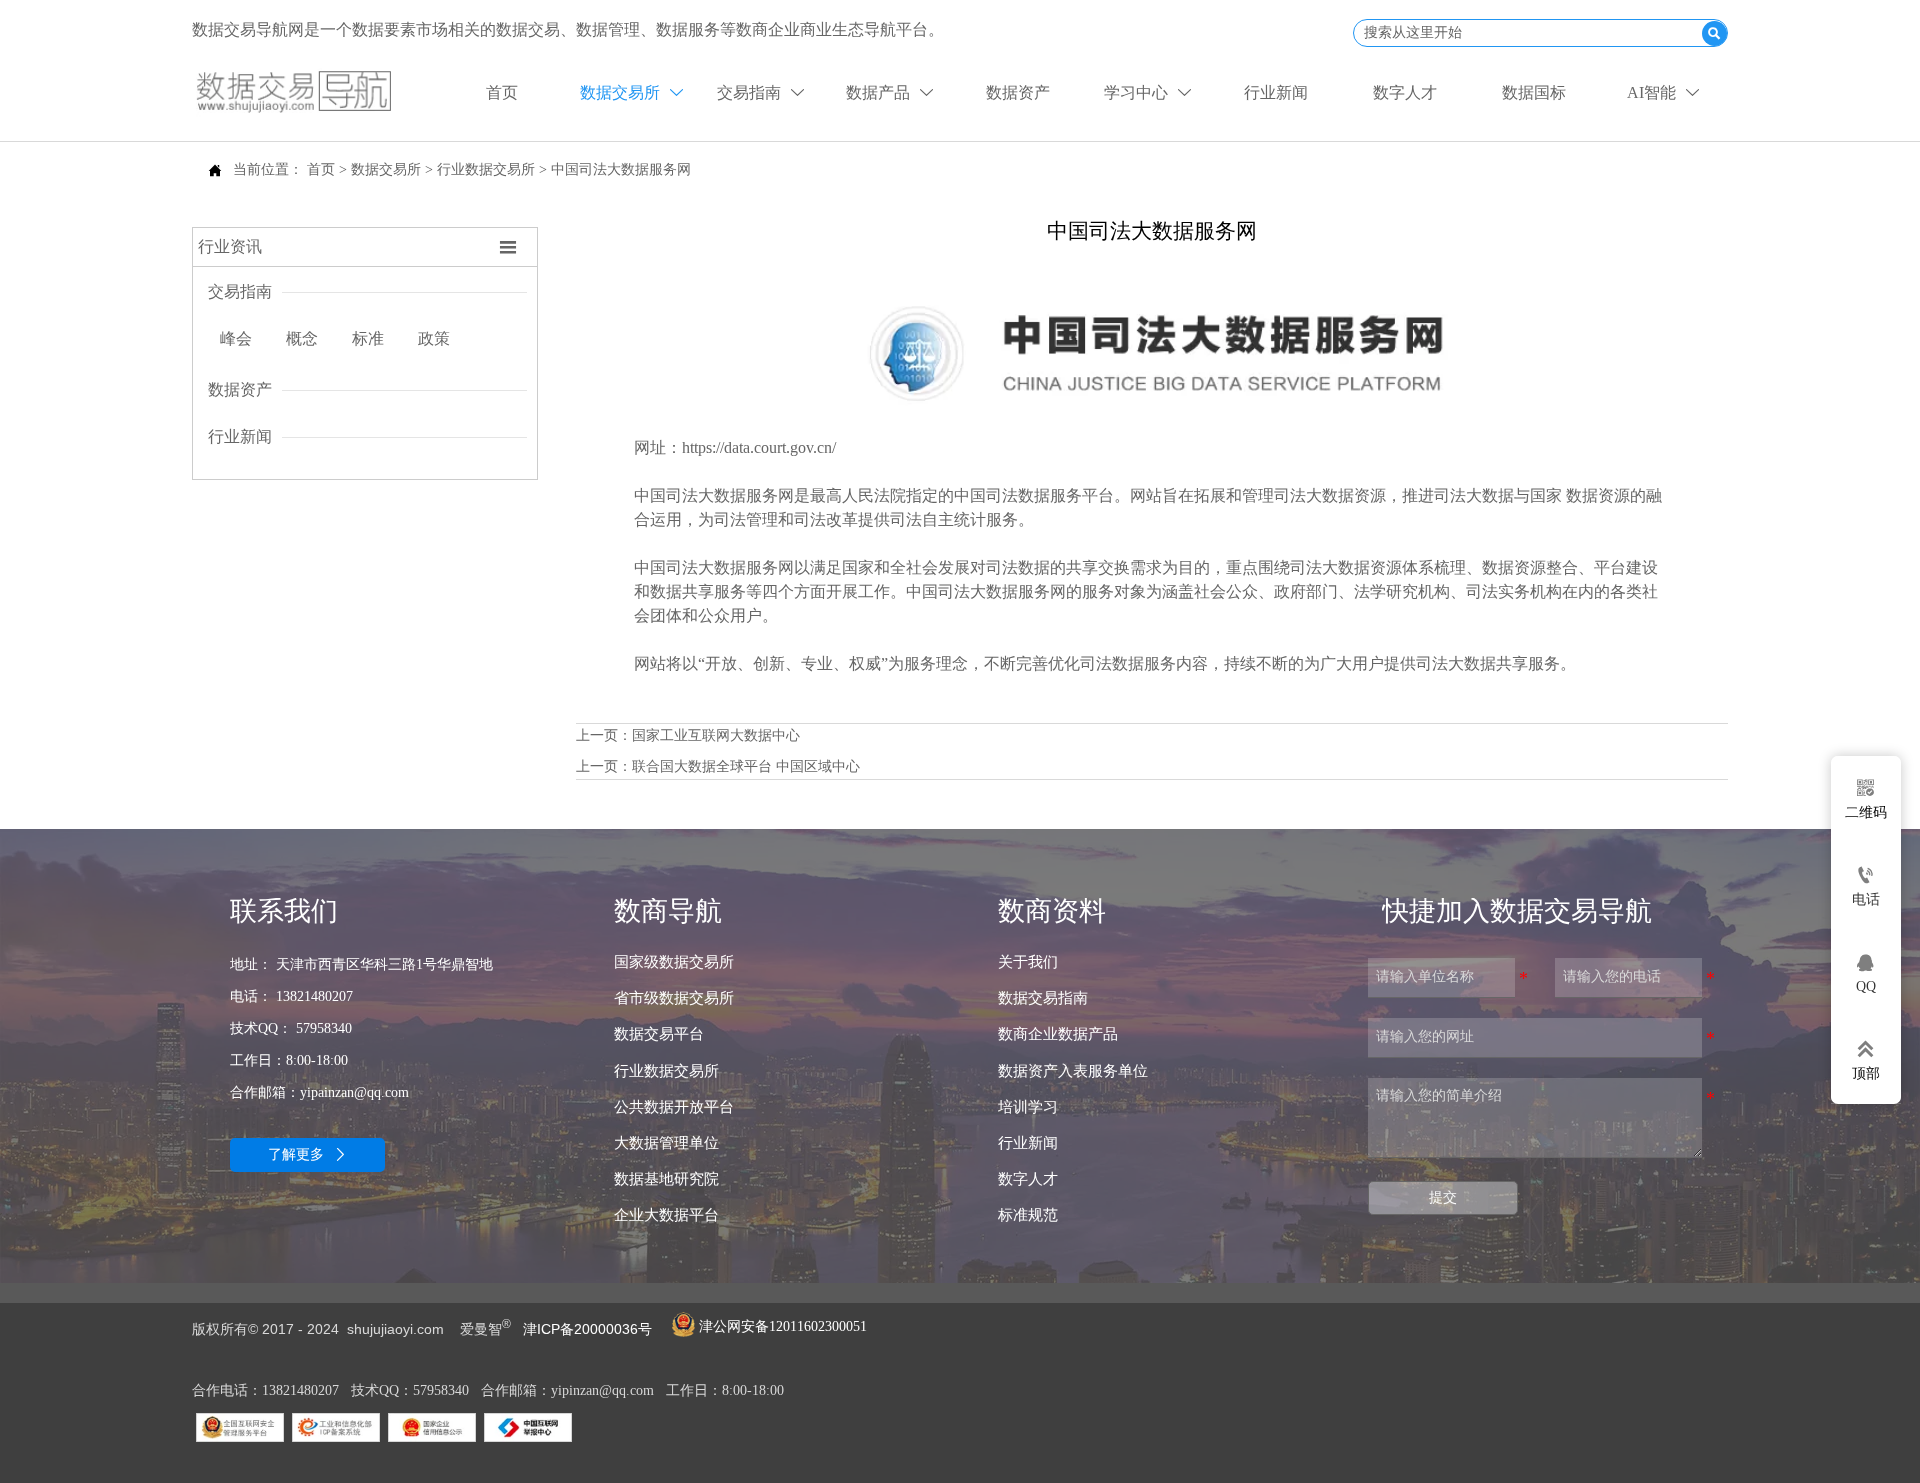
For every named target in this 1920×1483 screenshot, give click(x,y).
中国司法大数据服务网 (621, 169)
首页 (321, 169)
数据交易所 (386, 169)
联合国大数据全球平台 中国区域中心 (746, 766)
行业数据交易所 (486, 169)
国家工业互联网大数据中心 (716, 735)
